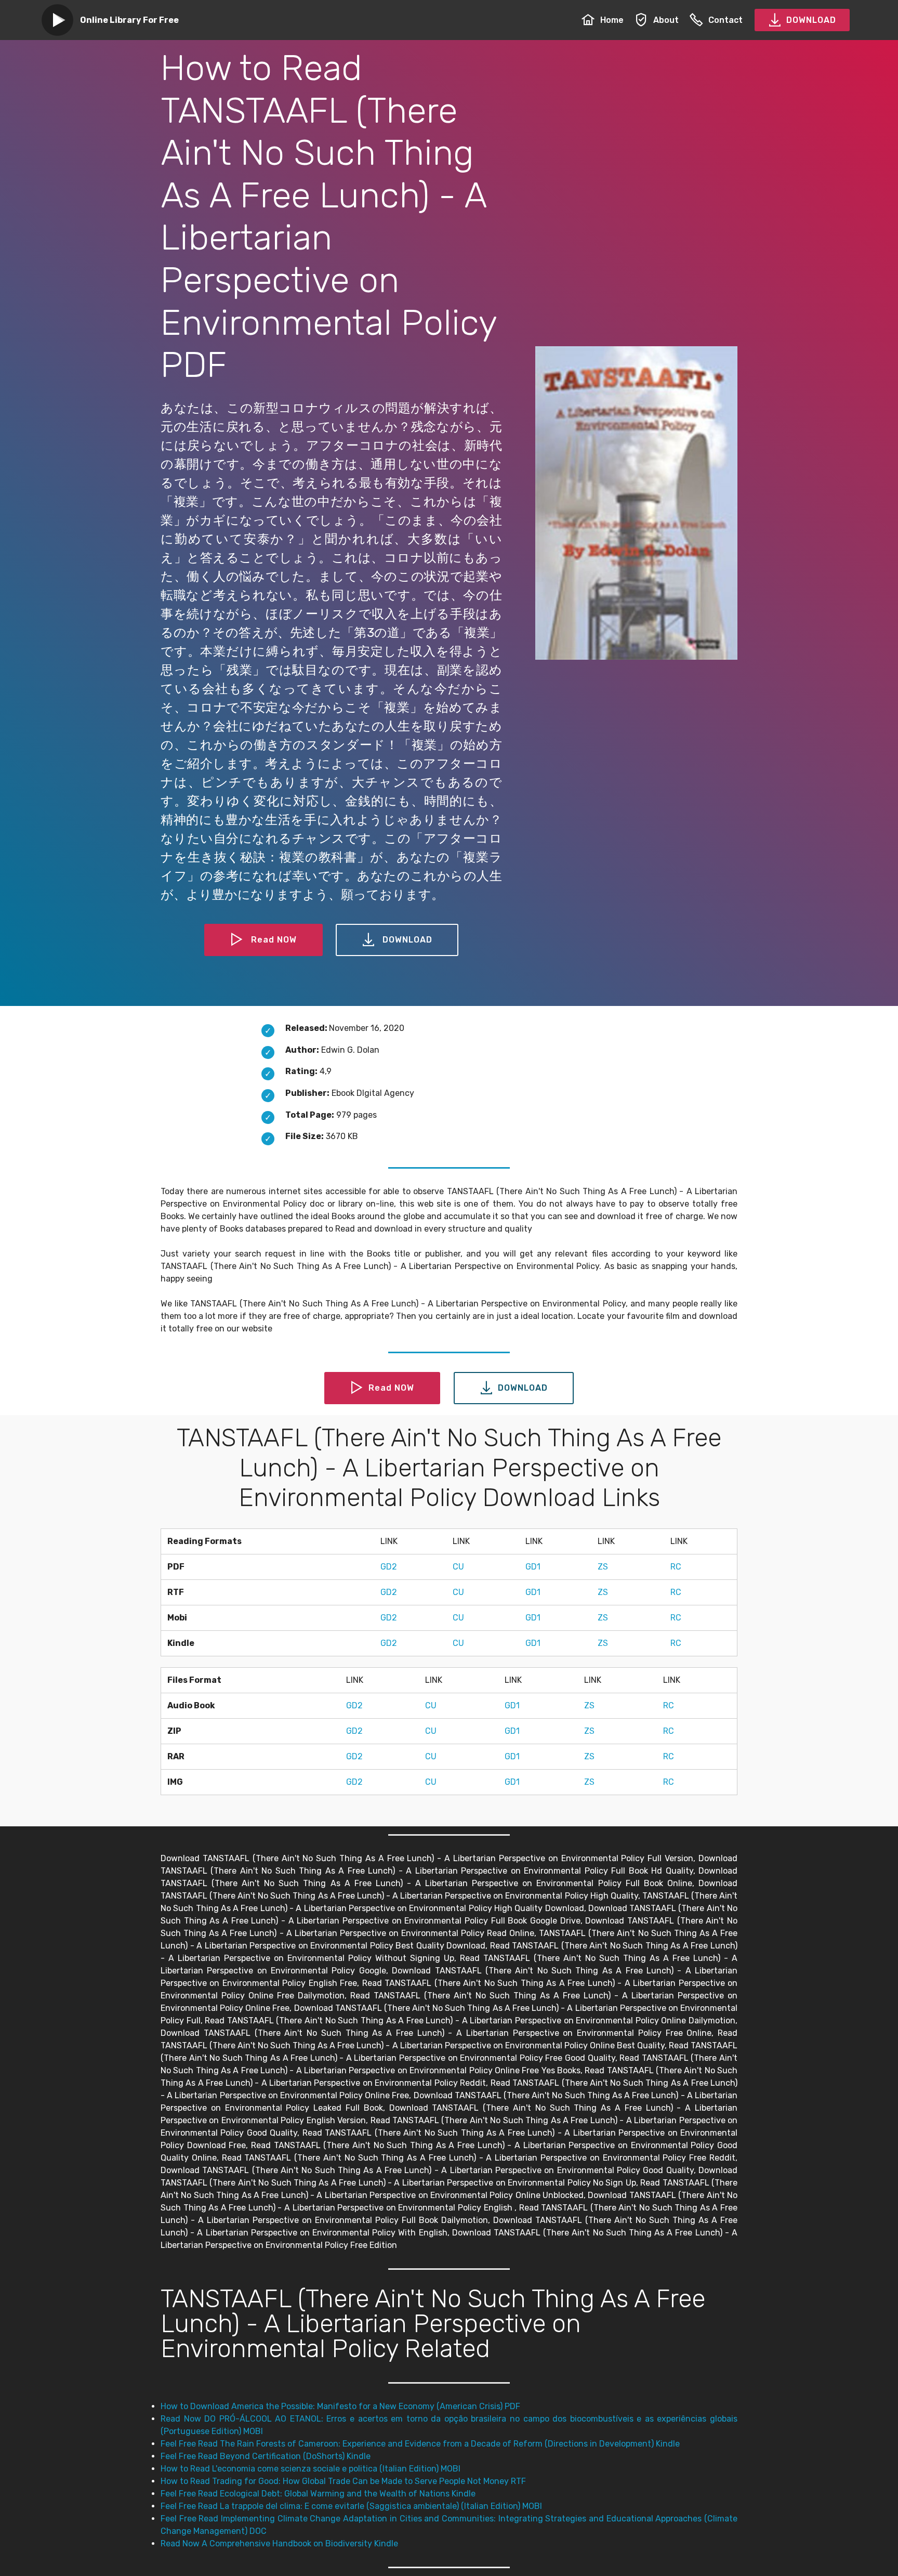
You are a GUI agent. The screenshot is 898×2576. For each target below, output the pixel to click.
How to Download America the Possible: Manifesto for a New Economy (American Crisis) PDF (340, 2406)
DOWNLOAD (811, 20)
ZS (603, 1567)
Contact (725, 20)
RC (676, 1567)
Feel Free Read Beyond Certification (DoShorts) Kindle (266, 2456)
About (666, 20)
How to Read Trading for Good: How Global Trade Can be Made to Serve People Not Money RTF (343, 2481)
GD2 (389, 1567)
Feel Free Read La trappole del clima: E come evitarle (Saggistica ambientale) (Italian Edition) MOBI (351, 2506)
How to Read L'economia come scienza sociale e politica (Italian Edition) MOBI (311, 2469)
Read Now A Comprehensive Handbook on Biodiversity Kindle (279, 2544)
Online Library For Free (129, 20)
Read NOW (274, 940)
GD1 (533, 1567)
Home (612, 20)
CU (458, 1567)
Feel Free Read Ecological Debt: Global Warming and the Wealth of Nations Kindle (318, 2494)
